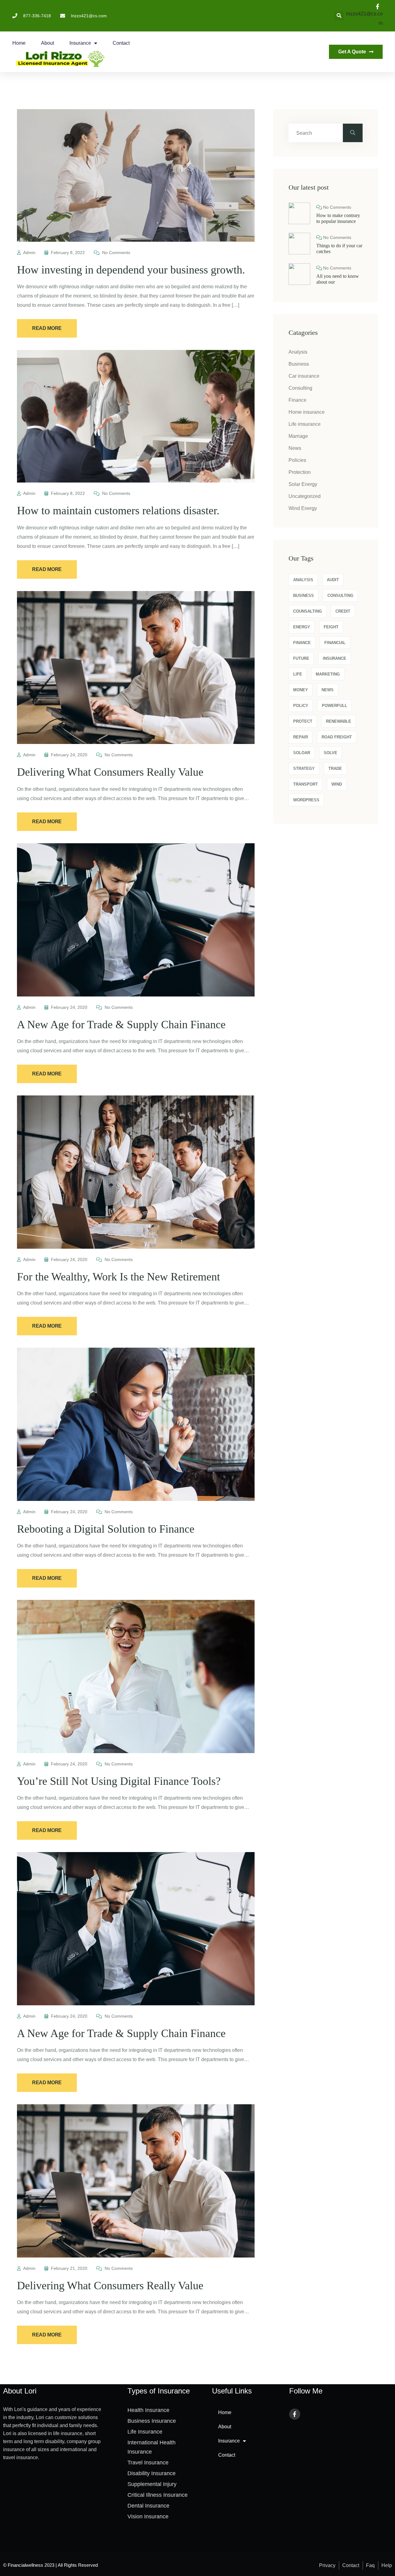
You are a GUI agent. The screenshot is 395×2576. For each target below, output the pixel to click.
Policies (297, 460)
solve (331, 753)
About (48, 43)
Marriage (298, 436)
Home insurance (307, 412)
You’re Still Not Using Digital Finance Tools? (119, 1781)
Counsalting (308, 611)
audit (333, 580)
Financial (335, 643)
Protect (303, 721)
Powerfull (335, 706)
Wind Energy (303, 508)
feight (331, 627)
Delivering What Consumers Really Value (110, 772)
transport (306, 784)
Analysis (298, 352)
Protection (300, 472)
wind (337, 784)
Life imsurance (305, 424)
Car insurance (304, 376)
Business (299, 364)
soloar (302, 753)
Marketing (328, 674)
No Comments (116, 253)
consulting (340, 596)
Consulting (300, 388)
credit (343, 611)
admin (29, 253)
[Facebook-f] (295, 2414)
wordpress (306, 800)
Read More (47, 328)
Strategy (304, 768)
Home (19, 43)
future (301, 658)
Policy (301, 706)
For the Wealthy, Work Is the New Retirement (118, 1277)
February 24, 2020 (69, 755)
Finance (297, 400)
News (295, 448)
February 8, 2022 (68, 253)
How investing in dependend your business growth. (131, 270)
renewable (339, 721)
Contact (121, 43)
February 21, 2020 (69, 2268)
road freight (337, 737)
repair (301, 737)
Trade (335, 768)
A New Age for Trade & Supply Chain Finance (121, 1025)
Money (301, 690)
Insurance (80, 43)
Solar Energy (303, 484)
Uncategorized (305, 496)
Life (298, 674)
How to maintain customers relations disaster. (118, 511)
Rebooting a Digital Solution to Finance (106, 1529)
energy (302, 627)
